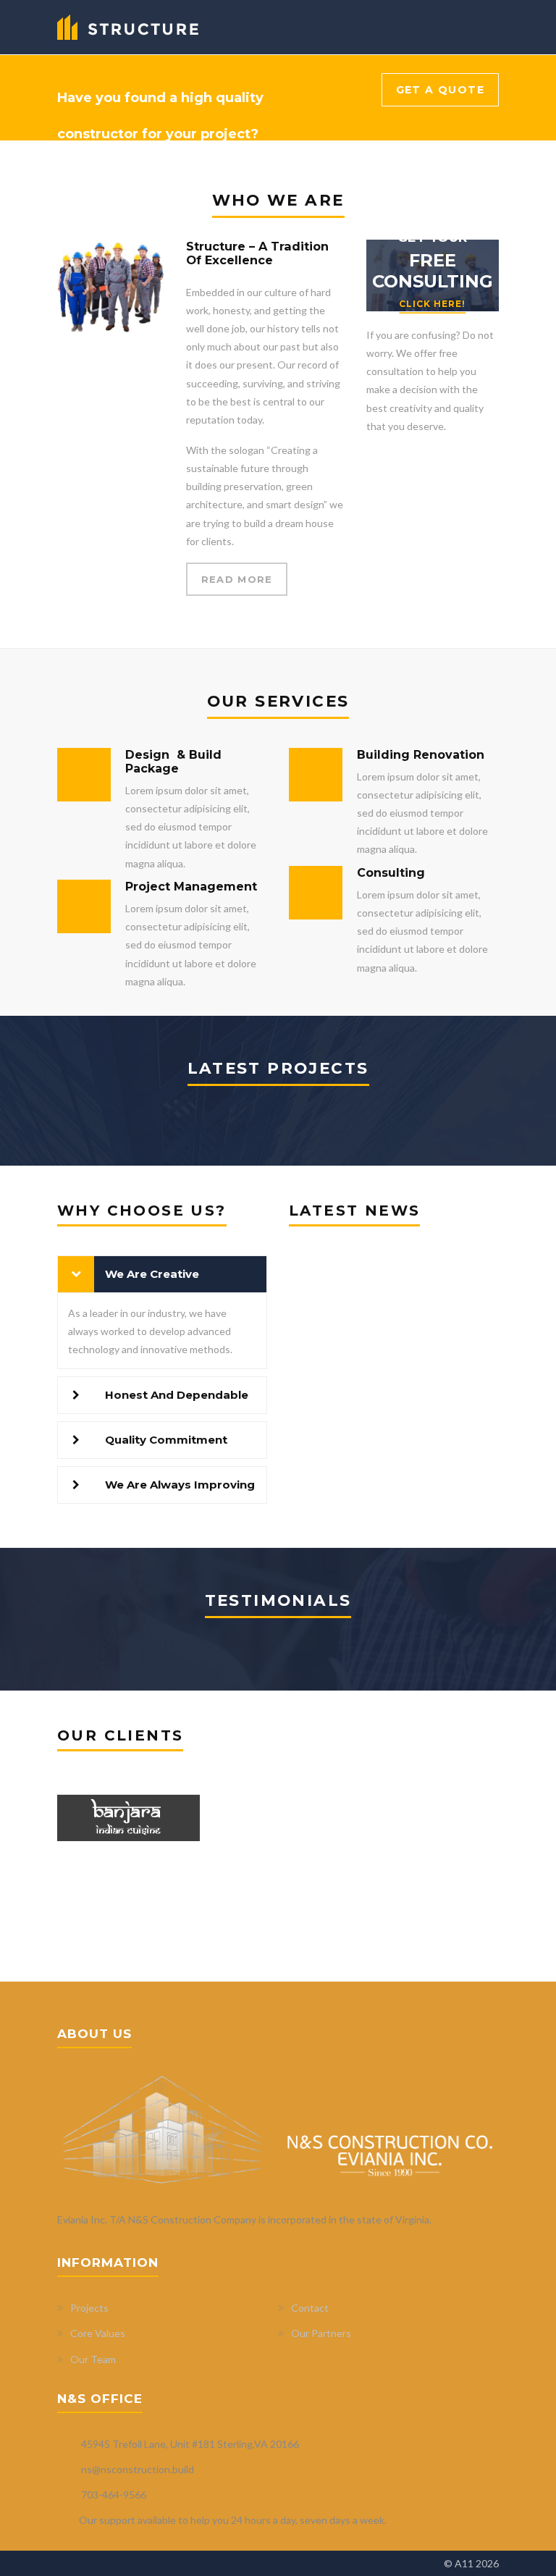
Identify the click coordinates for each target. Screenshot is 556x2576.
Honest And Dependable (177, 1395)
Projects (89, 2308)
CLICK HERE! (432, 304)
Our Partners (321, 2333)
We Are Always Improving (180, 1485)
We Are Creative (152, 1274)
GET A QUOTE (440, 90)
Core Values (98, 2333)
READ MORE (237, 579)
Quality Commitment (166, 1440)
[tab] (162, 1274)
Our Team (93, 2359)
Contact (310, 2308)
